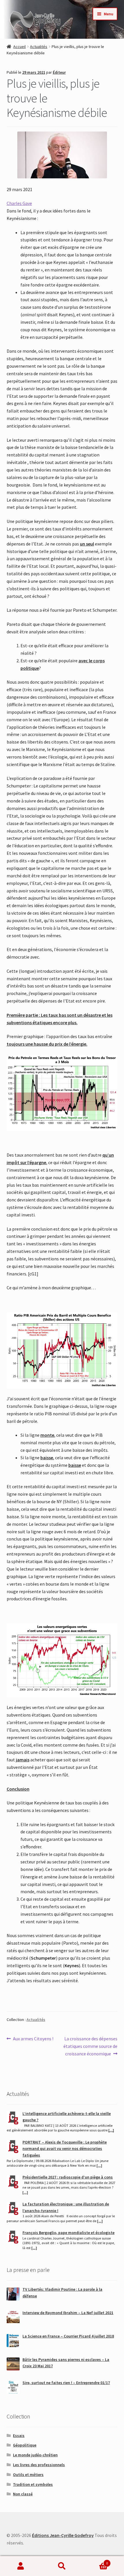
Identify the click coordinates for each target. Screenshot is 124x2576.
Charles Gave (19, 203)
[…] (111, 2130)
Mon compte (21, 2566)
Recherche (62, 2566)
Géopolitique (25, 2445)
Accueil (19, 47)
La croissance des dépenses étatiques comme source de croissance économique (90, 2046)
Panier (95, 2561)
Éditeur (59, 72)
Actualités (39, 47)
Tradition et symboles (33, 2484)
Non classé (23, 2494)
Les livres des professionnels (39, 2465)
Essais (19, 2436)
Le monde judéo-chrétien (35, 2455)
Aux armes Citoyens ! (33, 2039)
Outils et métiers (28, 2475)
